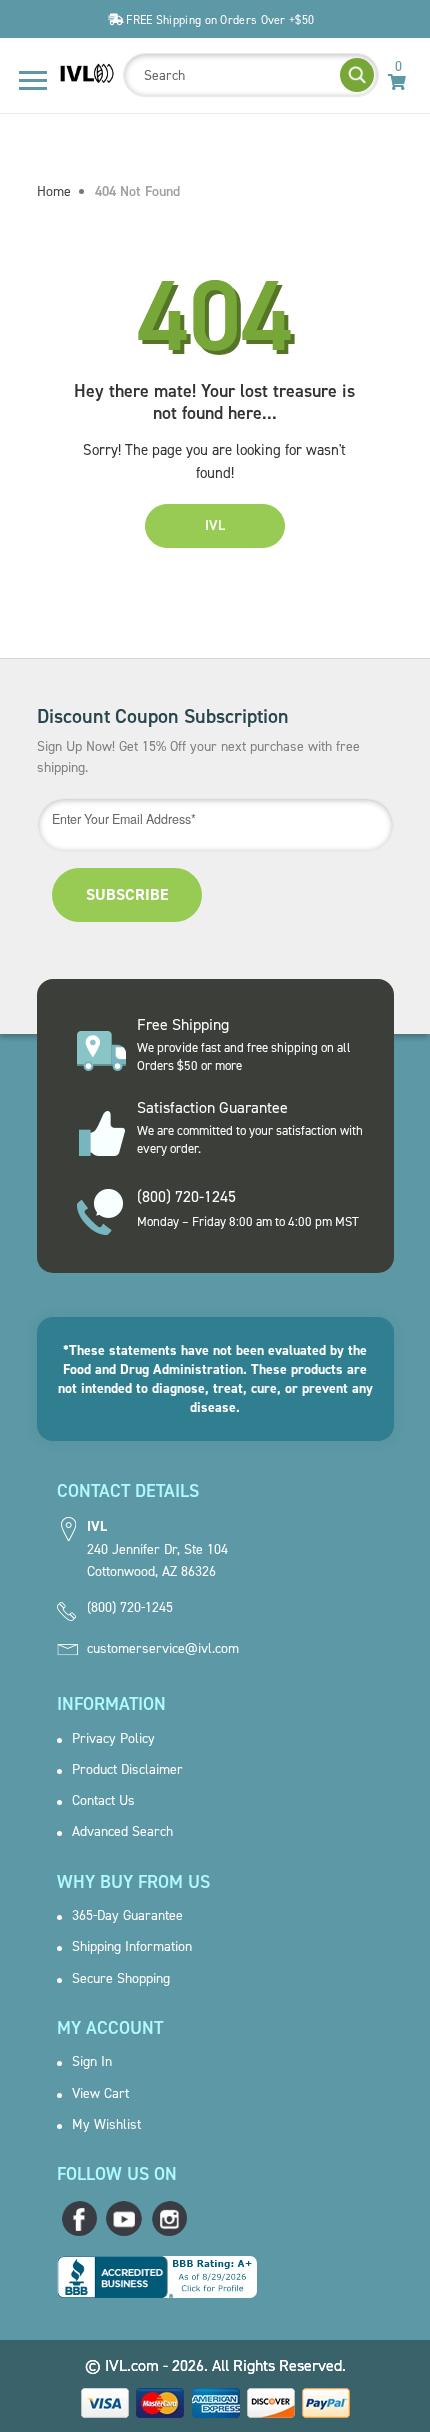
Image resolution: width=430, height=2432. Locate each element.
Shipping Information (132, 1947)
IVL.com (132, 2365)
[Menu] (33, 80)
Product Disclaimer (127, 1770)
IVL (215, 525)
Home (54, 191)
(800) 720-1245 (130, 1608)
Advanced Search (122, 1832)
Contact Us (103, 1801)
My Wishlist (106, 2125)
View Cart (100, 2094)
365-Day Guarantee (127, 1916)
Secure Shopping (121, 1979)
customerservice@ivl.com (163, 1649)
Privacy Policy (113, 1739)
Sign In (92, 2062)
